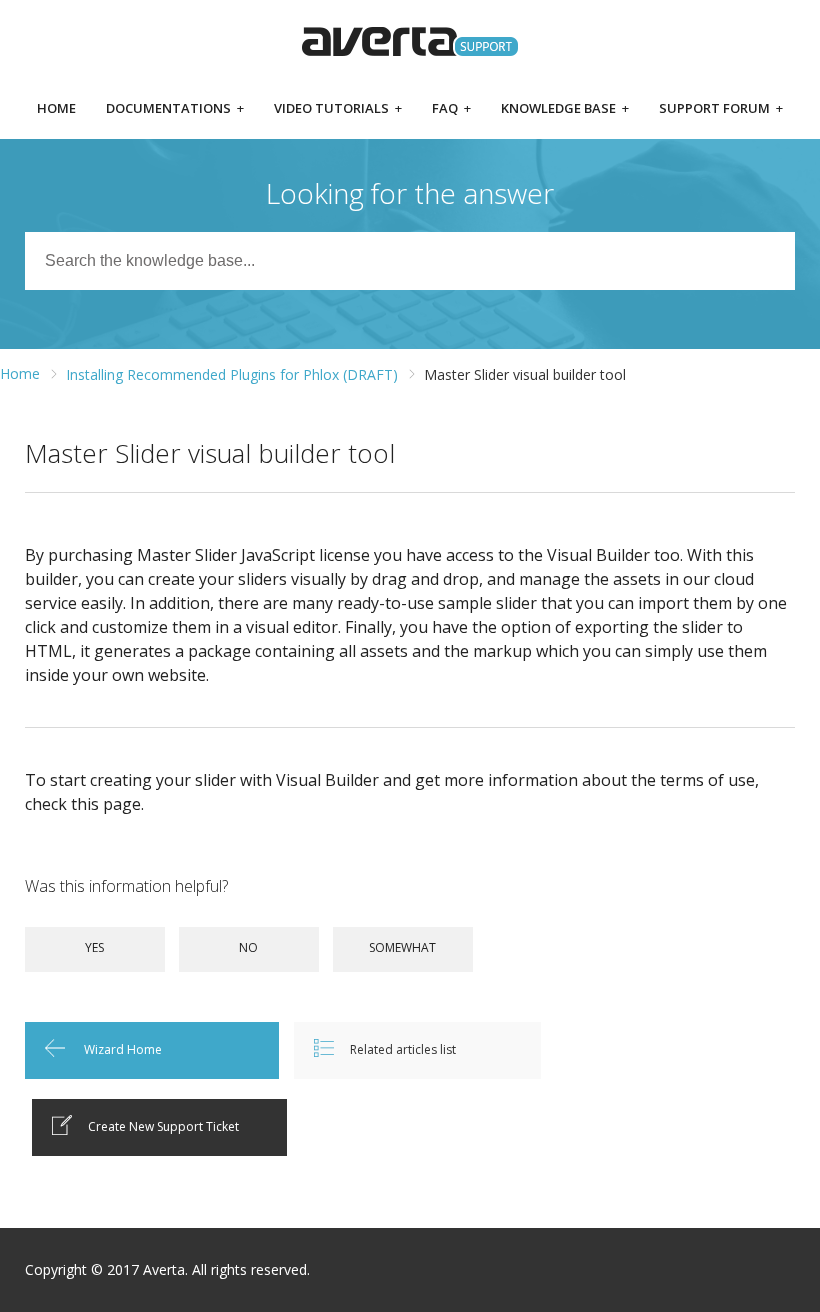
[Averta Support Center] (410, 41)
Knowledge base (565, 109)
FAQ (451, 109)
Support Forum (721, 109)
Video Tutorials (338, 109)
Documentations (175, 109)
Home (56, 109)
